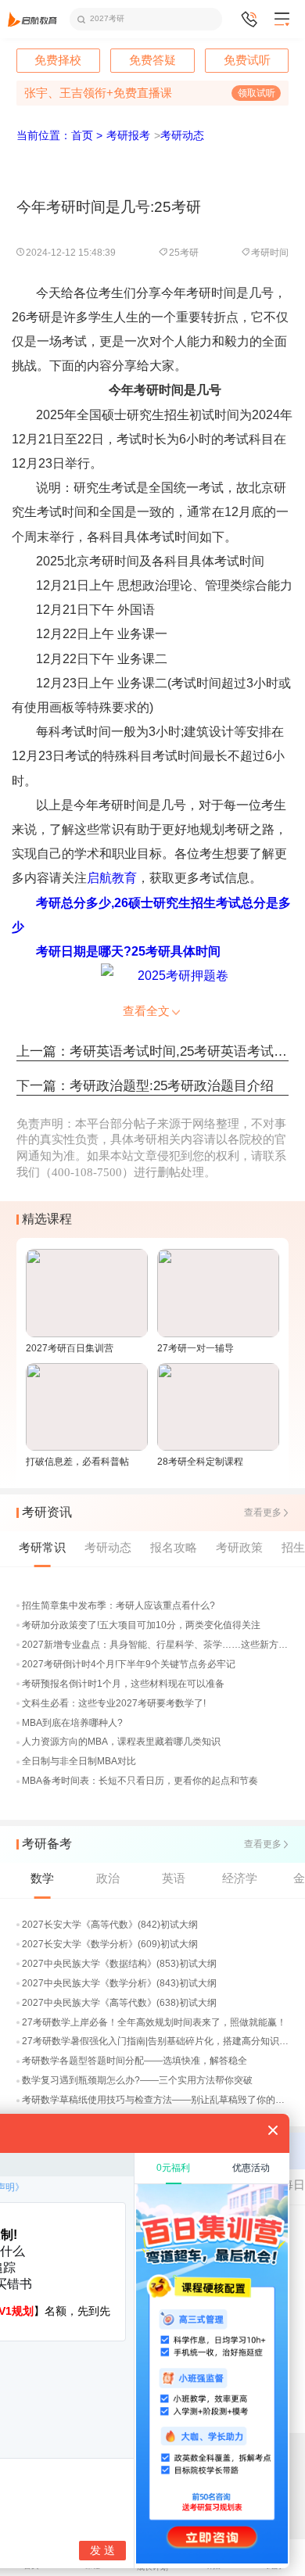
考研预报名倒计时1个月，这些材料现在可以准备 (123, 1684)
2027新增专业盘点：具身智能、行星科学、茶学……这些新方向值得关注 (156, 1645)
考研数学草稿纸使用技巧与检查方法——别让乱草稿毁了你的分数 (156, 2100)
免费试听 (247, 61)
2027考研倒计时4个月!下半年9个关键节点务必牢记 (129, 1664)
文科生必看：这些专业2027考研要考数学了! (114, 1703)
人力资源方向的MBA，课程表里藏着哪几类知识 (121, 1742)
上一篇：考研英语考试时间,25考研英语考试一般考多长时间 (152, 1051)
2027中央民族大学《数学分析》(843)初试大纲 (119, 1983)
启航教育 (112, 878)
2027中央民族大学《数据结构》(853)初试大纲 (119, 1964)
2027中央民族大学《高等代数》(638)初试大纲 (119, 2003)
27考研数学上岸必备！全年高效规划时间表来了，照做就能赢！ (154, 2022)
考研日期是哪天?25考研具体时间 (128, 951)
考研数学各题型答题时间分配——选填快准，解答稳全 (135, 2061)
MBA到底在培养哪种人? (72, 1723)
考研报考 (128, 136)
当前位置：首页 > (59, 136)
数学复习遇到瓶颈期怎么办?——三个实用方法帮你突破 (137, 2080)
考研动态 (182, 136)
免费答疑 (152, 61)
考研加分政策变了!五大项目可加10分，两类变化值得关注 (141, 1625)
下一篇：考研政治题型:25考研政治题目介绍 (145, 1086)
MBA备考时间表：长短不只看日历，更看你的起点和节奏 (140, 1781)
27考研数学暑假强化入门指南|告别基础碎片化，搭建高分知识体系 (156, 2041)
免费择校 (58, 61)
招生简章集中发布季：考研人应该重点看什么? (118, 1606)
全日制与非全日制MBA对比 (79, 1761)
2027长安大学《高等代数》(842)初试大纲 (110, 1925)
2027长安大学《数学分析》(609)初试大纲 (110, 1944)
